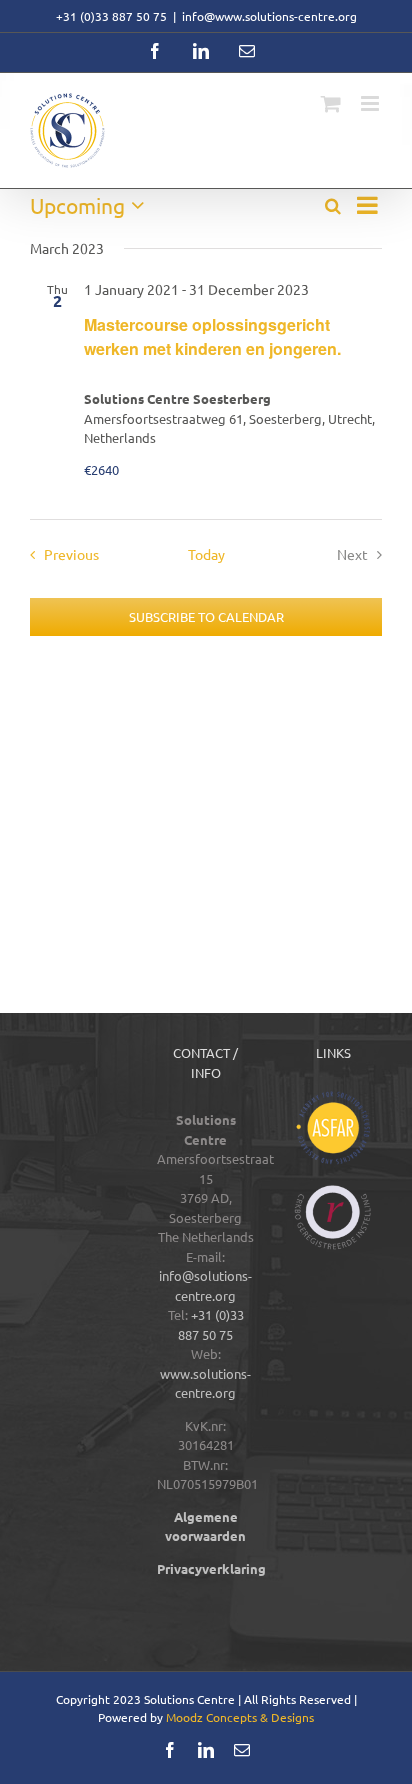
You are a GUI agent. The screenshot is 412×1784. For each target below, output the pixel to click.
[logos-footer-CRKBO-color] (333, 1191)
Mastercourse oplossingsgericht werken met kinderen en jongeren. (212, 336)
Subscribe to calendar (206, 617)
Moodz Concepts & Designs (240, 1717)
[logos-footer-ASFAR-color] (333, 1097)
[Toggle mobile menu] (371, 103)
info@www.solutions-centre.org (269, 16)
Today (206, 554)
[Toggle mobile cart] (331, 103)
